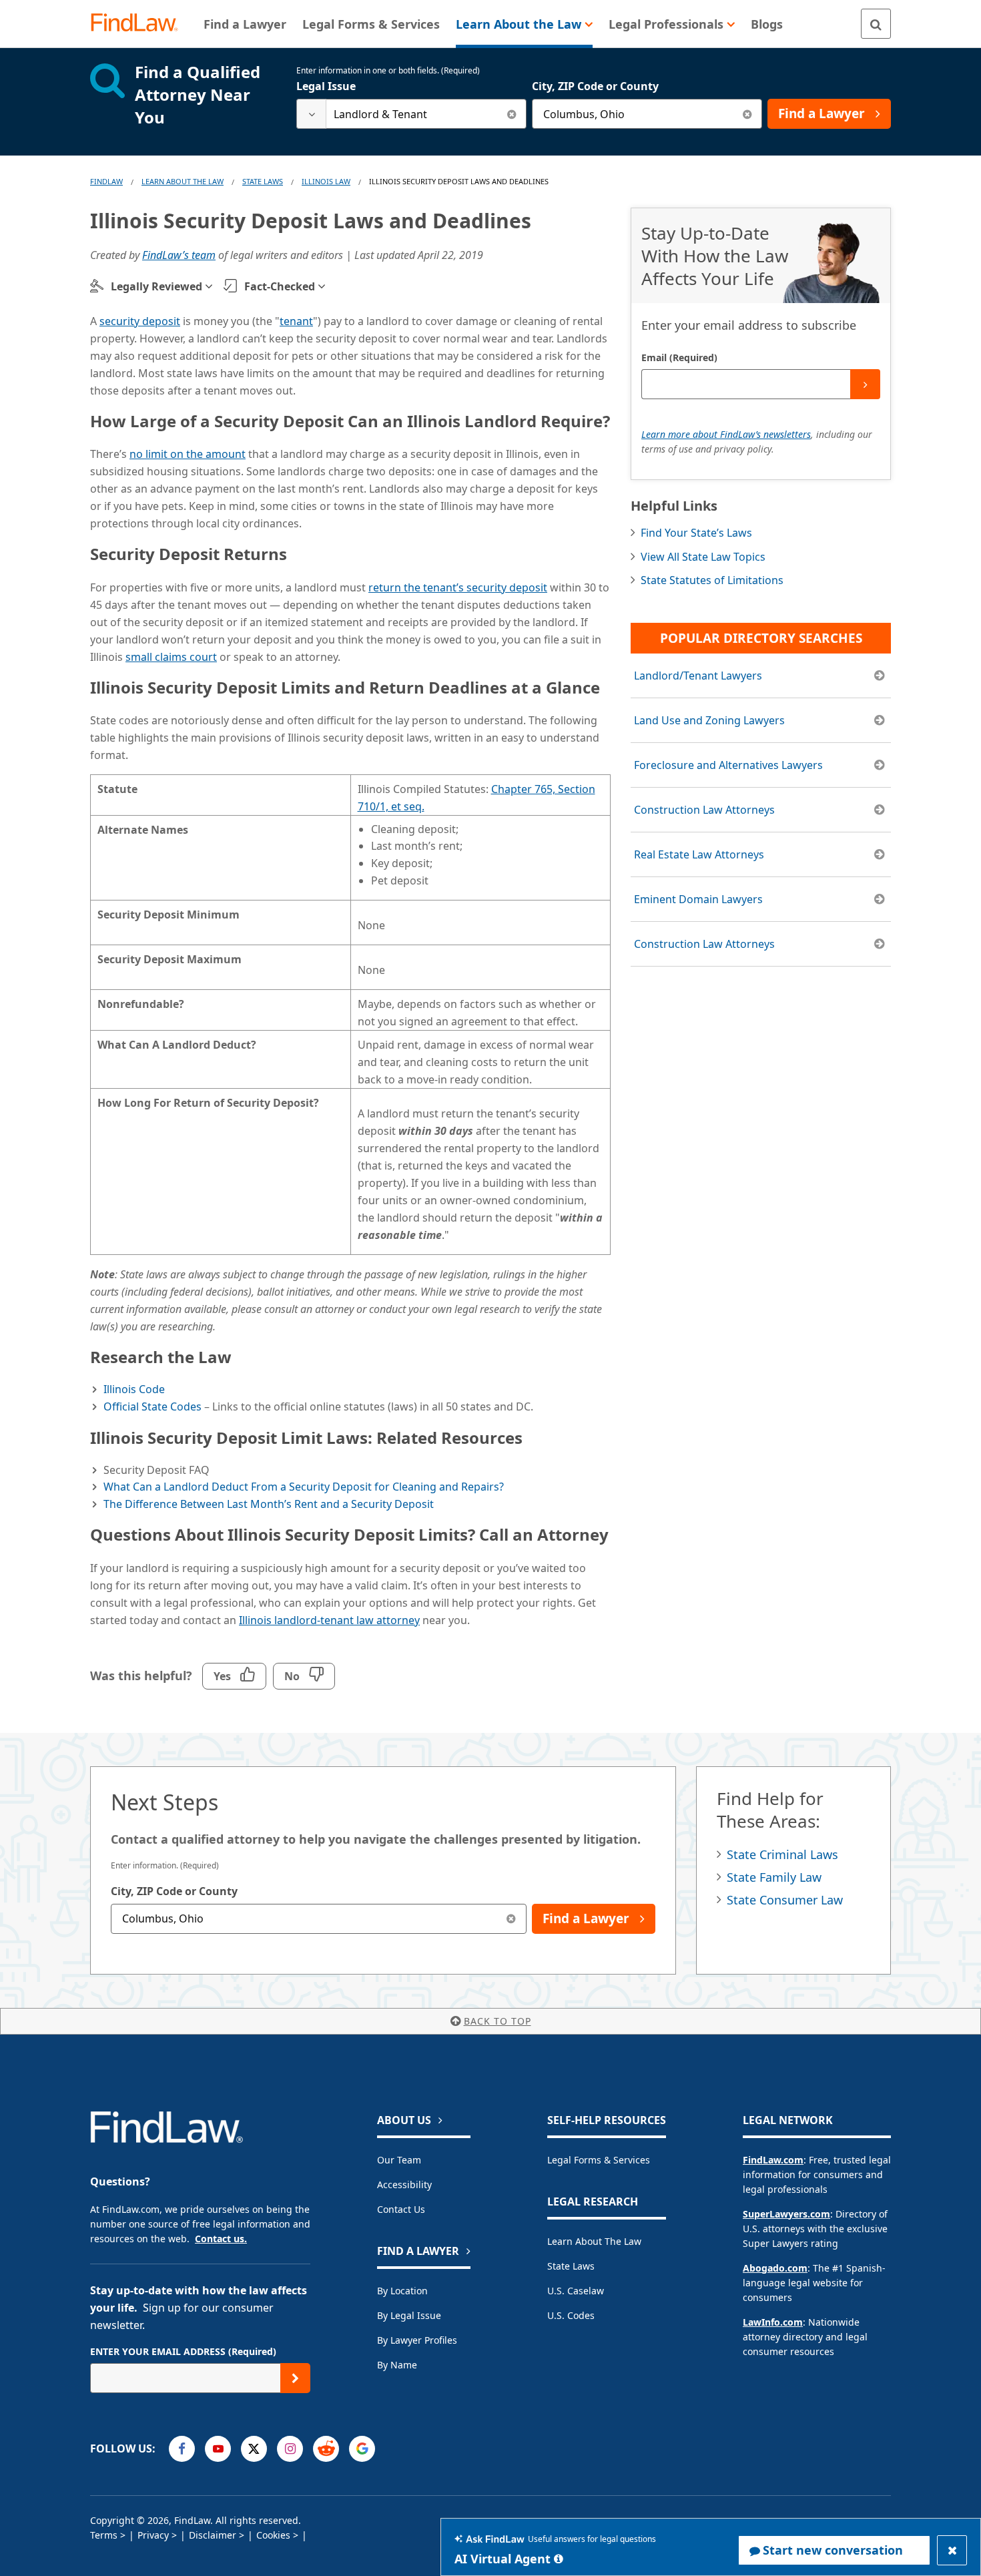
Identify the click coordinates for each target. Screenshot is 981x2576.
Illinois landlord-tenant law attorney (329, 1620)
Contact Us (401, 2209)
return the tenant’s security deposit (458, 587)
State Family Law (774, 1877)
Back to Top (498, 2021)
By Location (402, 2291)
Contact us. (221, 2239)
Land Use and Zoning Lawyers (709, 720)
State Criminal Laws (782, 1854)
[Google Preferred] (362, 2449)
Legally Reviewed (156, 286)
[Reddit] (326, 2449)
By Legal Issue (409, 2315)
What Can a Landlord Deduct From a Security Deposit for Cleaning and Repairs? (304, 1487)
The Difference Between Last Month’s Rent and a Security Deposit (269, 1504)
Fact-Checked (280, 286)
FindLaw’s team (179, 255)
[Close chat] (952, 2550)
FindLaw (106, 181)
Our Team (399, 2160)
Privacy (153, 2535)
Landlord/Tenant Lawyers (698, 676)
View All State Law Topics (703, 557)
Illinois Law (326, 181)
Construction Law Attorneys (704, 810)
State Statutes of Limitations (712, 580)
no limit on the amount (188, 454)
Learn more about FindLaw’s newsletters (726, 434)
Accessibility (404, 2184)
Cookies (273, 2535)
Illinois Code (134, 1389)
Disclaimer (213, 2535)
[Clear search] (512, 114)
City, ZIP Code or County (595, 86)
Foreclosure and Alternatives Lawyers (728, 765)
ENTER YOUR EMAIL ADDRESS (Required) (183, 2351)
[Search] (876, 24)
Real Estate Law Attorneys (699, 854)
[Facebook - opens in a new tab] (182, 2449)
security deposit (140, 321)
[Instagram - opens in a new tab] (290, 2449)
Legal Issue (326, 86)
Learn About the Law (594, 2241)
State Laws (263, 181)
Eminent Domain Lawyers (698, 899)
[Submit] (865, 384)
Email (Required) (679, 357)
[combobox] (411, 114)
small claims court (171, 657)
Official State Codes (152, 1406)
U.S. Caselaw (576, 2291)
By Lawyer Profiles (417, 2340)
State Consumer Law (785, 1900)
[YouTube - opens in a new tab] (218, 2449)
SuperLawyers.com (786, 2214)
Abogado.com (775, 2268)
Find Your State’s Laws (696, 533)
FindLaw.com (773, 2160)
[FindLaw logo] (140, 24)
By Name (397, 2365)
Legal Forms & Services (599, 2160)
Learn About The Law (183, 181)
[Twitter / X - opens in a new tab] (254, 2449)
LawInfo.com (773, 2322)
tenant (296, 321)
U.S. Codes (571, 2315)
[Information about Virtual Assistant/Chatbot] (559, 2559)
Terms (104, 2535)
